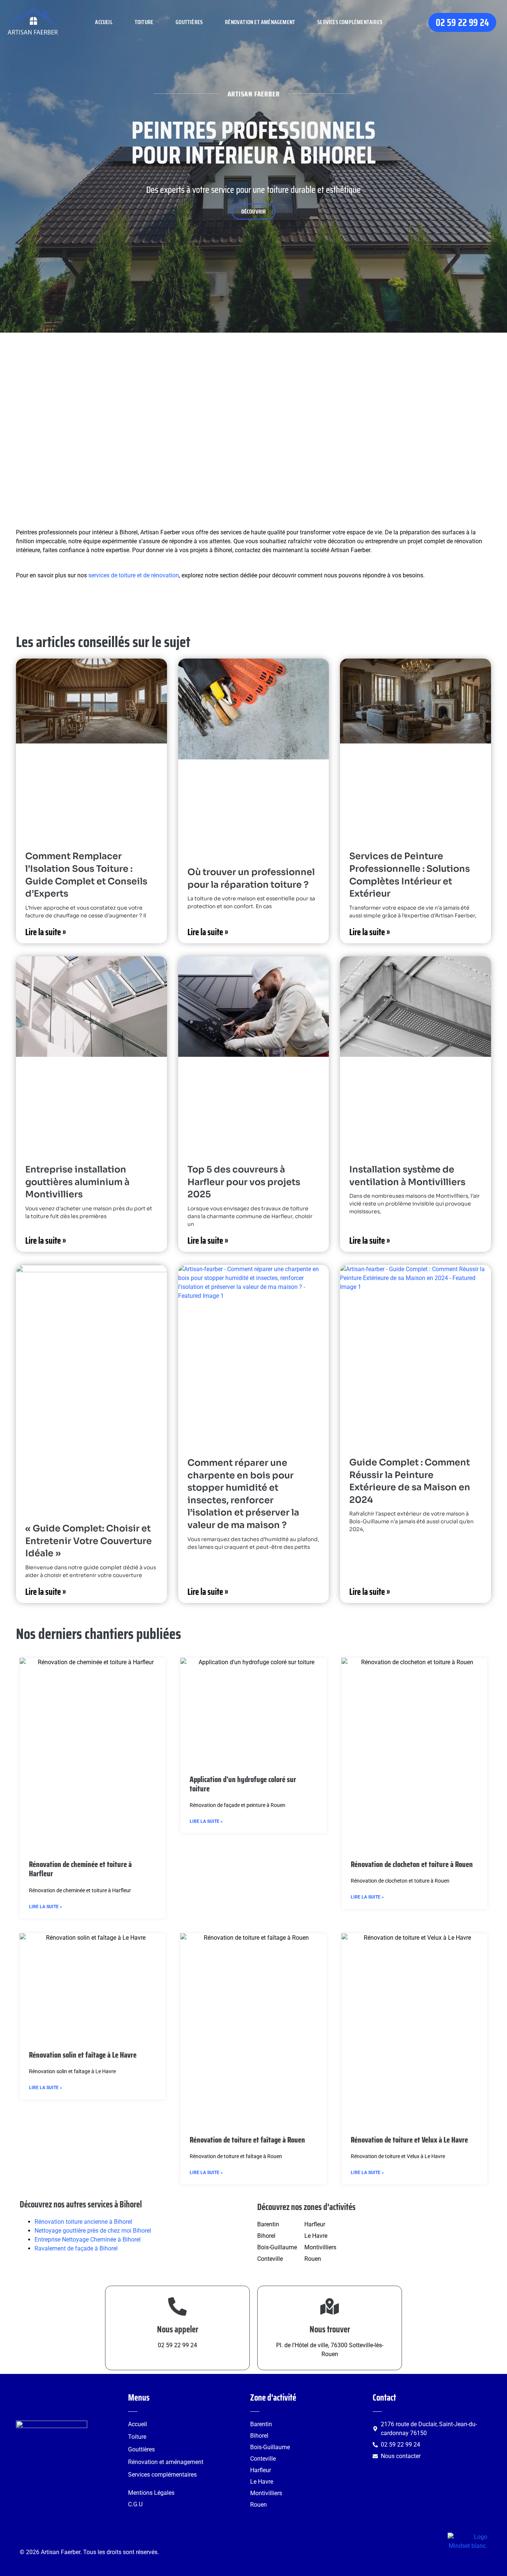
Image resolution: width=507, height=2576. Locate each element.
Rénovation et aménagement (260, 22)
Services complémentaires (350, 22)
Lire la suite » (46, 932)
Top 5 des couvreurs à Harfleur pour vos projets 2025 (244, 1182)
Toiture (144, 22)
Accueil (104, 22)
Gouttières (189, 22)
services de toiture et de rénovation (134, 575)
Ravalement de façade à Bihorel (76, 2248)
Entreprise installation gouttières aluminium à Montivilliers (77, 1182)
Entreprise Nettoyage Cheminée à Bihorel (88, 2239)
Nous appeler (178, 2329)
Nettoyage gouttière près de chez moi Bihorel (93, 2231)
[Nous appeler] (177, 2306)
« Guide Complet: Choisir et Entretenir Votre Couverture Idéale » (89, 1541)
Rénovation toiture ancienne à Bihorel (83, 2222)
